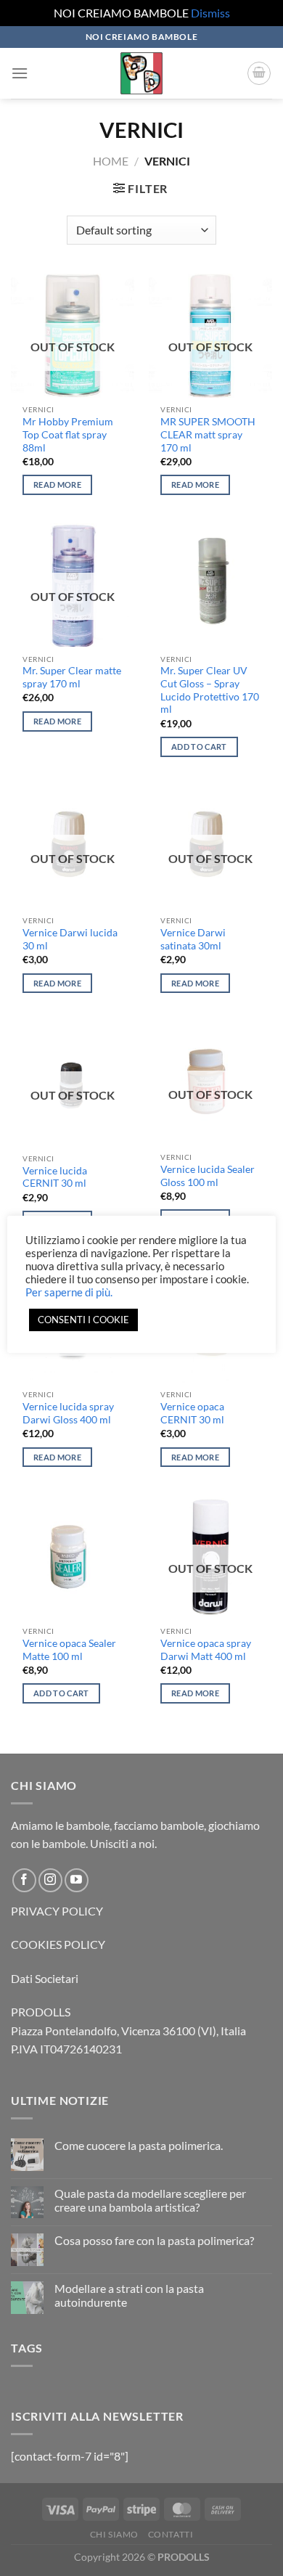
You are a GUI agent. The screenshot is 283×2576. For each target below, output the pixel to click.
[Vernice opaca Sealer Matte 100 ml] (73, 1557)
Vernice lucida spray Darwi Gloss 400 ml (68, 1413)
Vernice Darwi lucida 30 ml (70, 939)
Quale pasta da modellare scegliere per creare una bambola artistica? (150, 2200)
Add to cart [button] (199, 747)
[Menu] (20, 73)
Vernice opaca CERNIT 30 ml (192, 1413)
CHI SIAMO (115, 2534)
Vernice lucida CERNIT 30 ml (55, 1177)
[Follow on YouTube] (77, 1880)
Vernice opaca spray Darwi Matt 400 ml (206, 1650)
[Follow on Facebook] (24, 1880)
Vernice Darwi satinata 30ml (193, 939)
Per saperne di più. (69, 1292)
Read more (57, 484)
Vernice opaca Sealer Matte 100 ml (69, 1650)
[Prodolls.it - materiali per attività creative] (141, 73)
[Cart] (259, 73)
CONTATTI (171, 2534)
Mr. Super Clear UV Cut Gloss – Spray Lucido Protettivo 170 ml (210, 690)
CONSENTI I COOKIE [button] (83, 1320)
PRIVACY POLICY (57, 1911)
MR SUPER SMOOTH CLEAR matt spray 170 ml (208, 434)
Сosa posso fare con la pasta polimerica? (154, 2240)
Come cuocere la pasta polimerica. (139, 2145)
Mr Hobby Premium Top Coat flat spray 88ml (68, 434)
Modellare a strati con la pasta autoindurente (129, 2295)
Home (111, 161)
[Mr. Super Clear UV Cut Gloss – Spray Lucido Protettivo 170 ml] (210, 585)
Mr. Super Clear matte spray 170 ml (72, 677)
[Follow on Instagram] (50, 1880)
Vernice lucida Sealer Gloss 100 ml (208, 1176)
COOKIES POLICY (58, 1944)
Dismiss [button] (210, 13)
